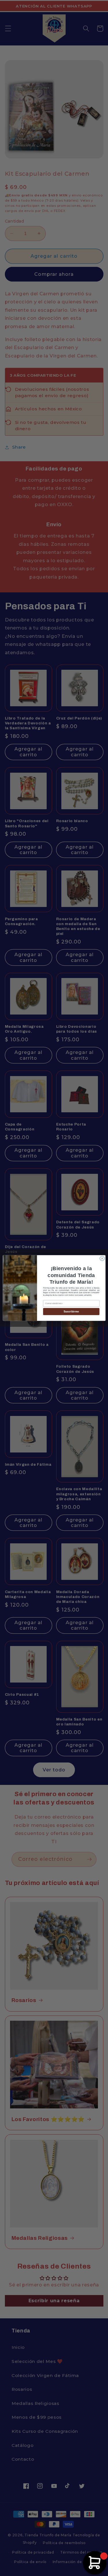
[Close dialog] (102, 1258)
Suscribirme (71, 1312)
